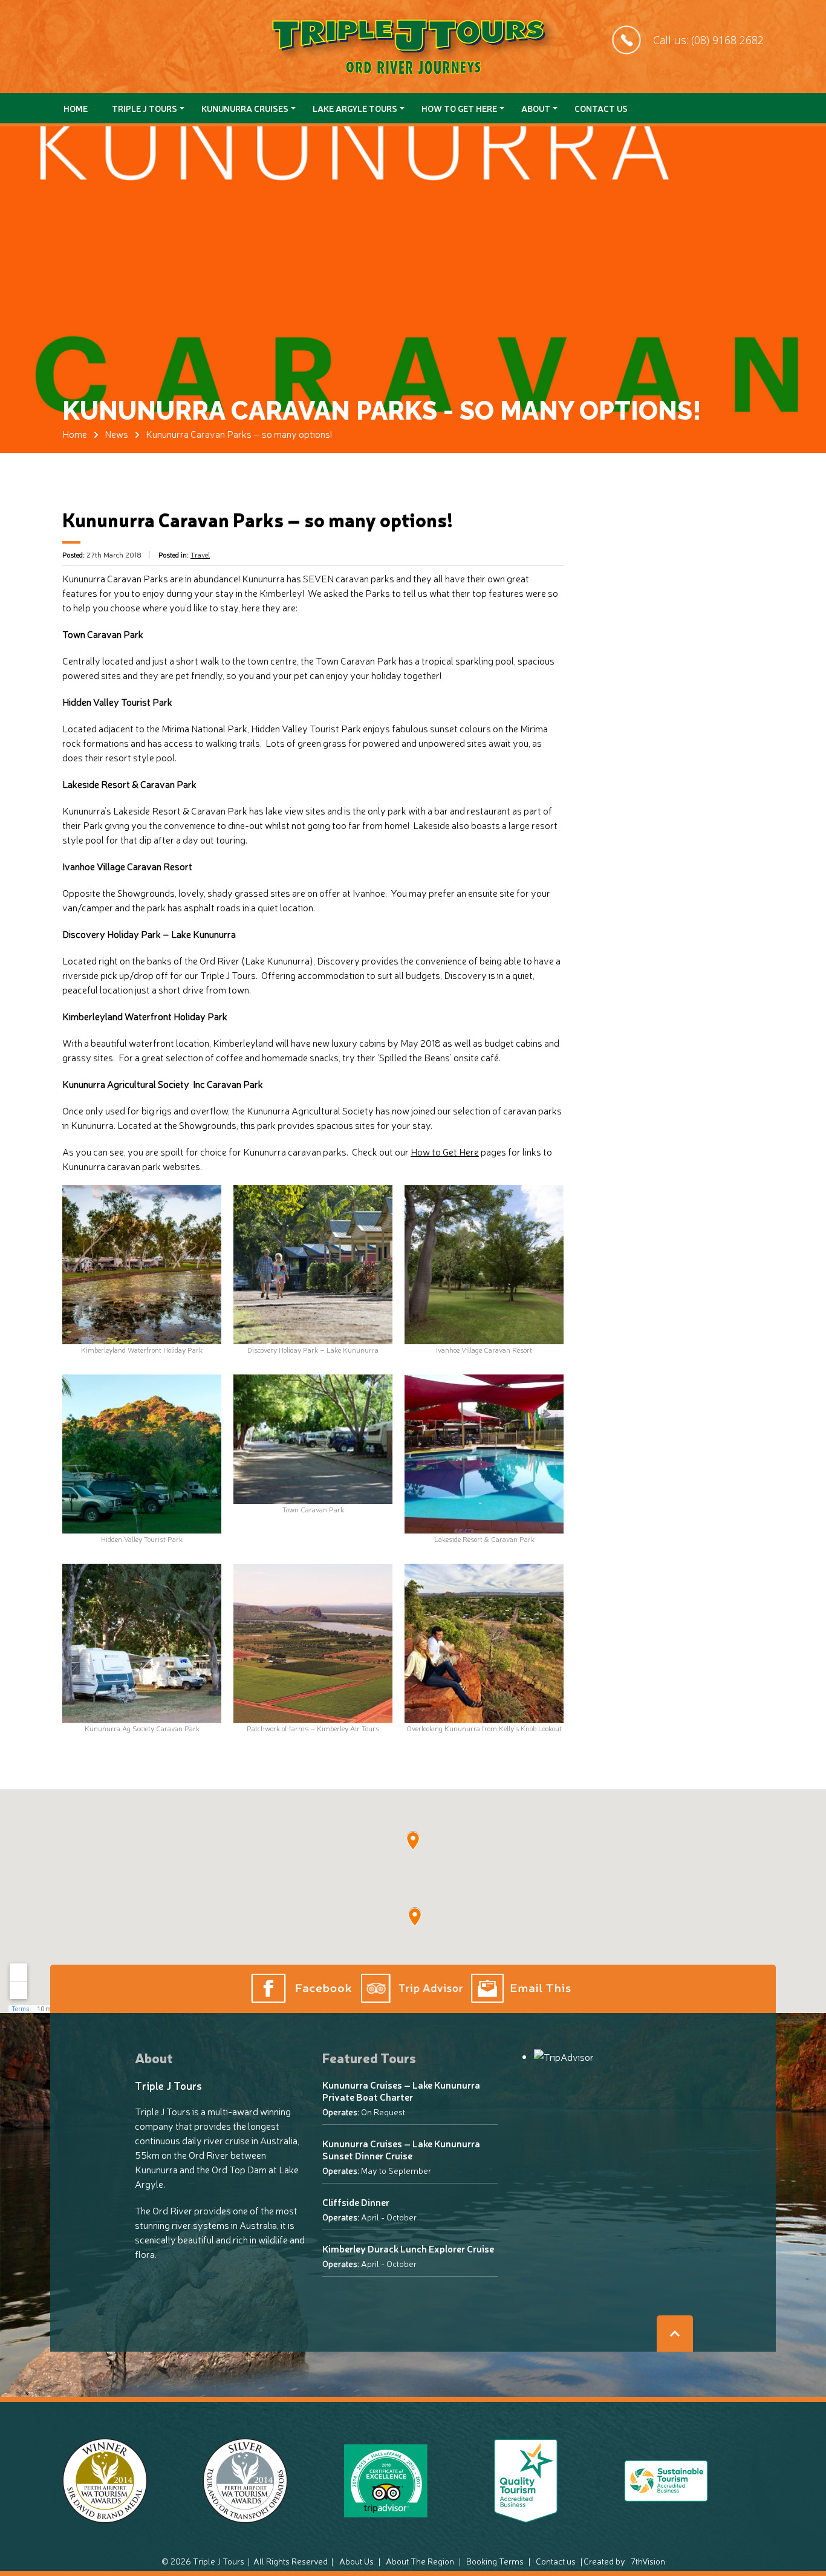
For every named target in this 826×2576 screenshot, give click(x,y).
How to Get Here (445, 1151)
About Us (356, 2561)
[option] (413, 333)
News (116, 434)
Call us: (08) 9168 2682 (708, 40)
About (536, 108)
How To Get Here (459, 108)
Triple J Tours (145, 108)
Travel (200, 555)
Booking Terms (495, 2561)
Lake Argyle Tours (355, 108)
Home (76, 108)
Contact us (601, 108)
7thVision (648, 2561)
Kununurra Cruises (245, 108)
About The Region (420, 2561)
